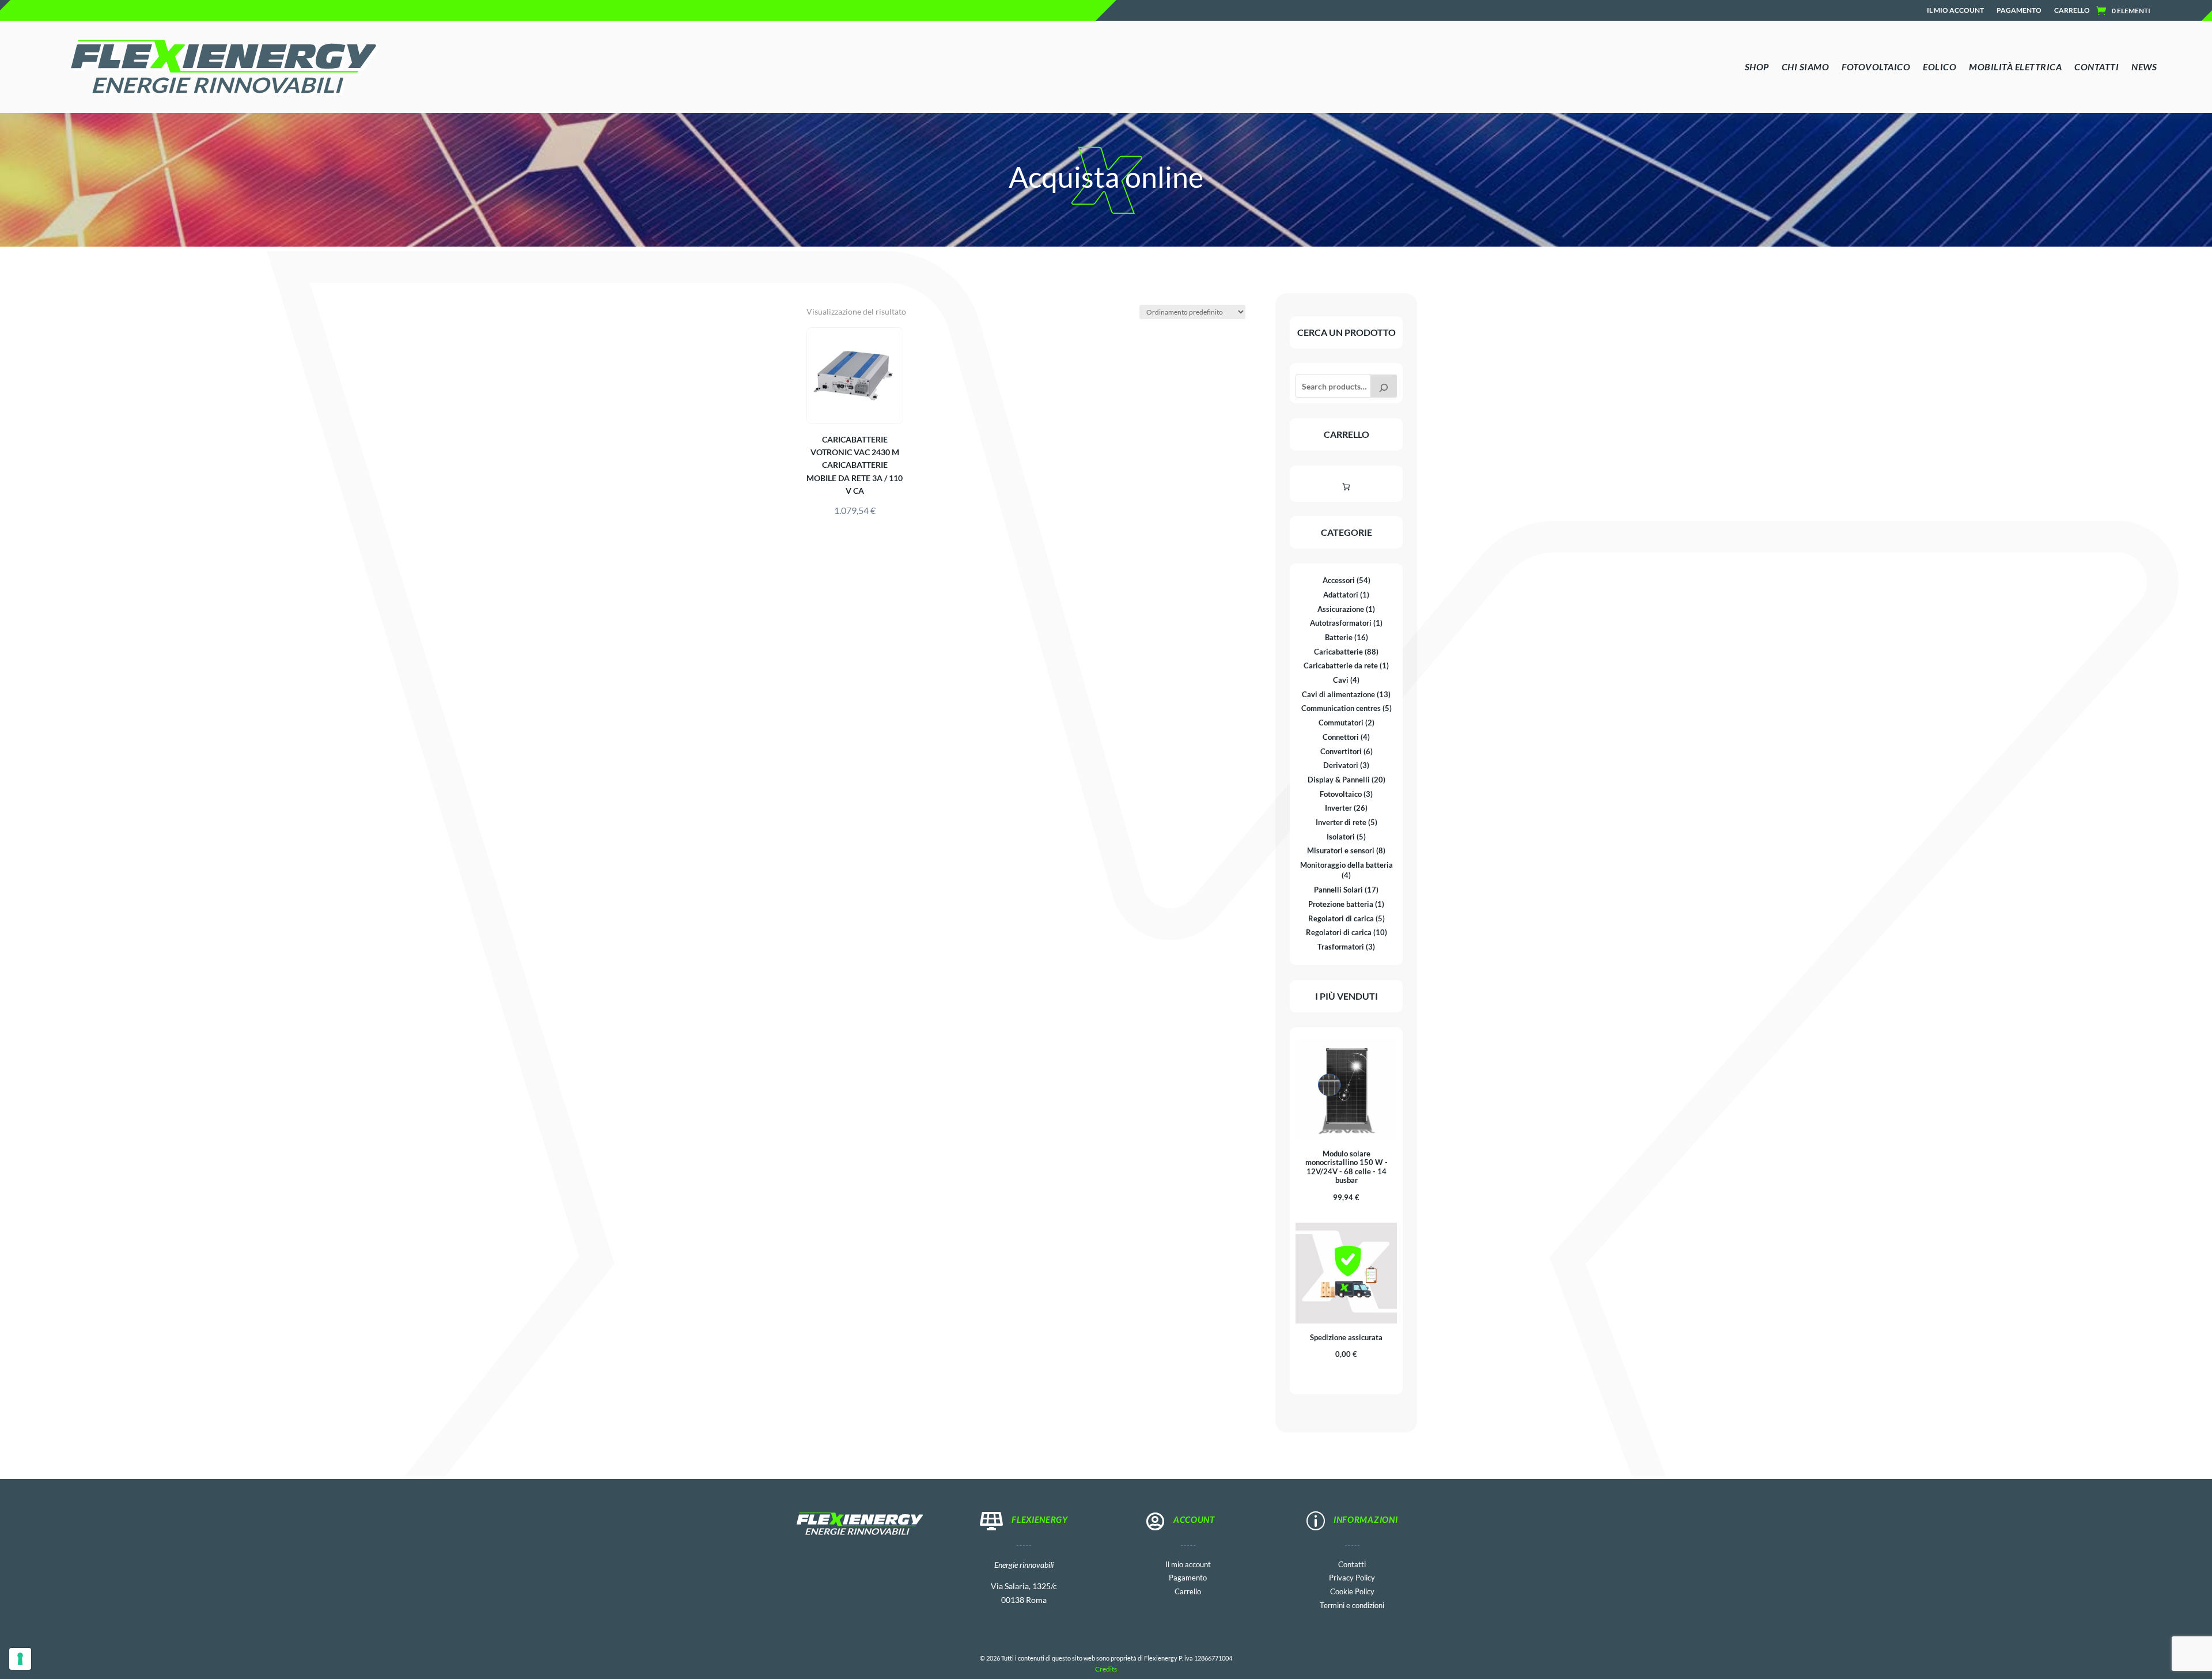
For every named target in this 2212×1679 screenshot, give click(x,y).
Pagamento (2019, 10)
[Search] (1384, 386)
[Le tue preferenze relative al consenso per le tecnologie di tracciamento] (20, 1659)
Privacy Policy (1352, 1577)
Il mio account (1955, 10)
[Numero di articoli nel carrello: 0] (1346, 487)
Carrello (2072, 10)
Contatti (1352, 1563)
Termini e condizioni (1352, 1604)
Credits (1106, 1669)
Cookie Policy (1352, 1591)
